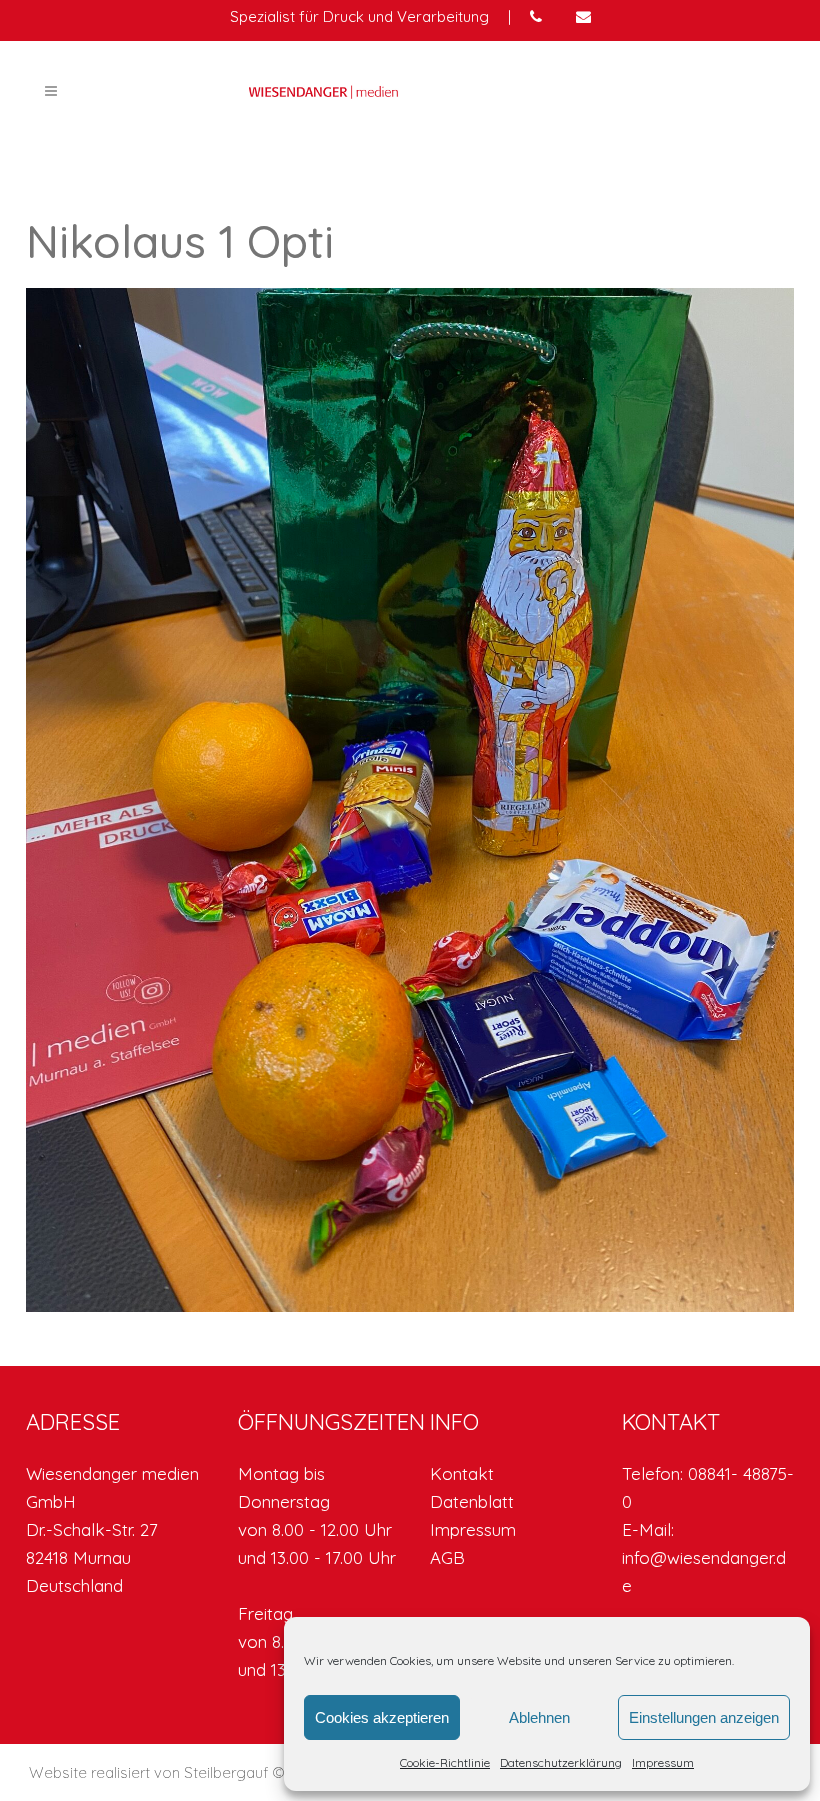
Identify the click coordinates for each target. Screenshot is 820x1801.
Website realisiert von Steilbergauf (150, 1772)
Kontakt (462, 1473)
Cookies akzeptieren (382, 1717)
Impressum (663, 1762)
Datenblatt (472, 1501)
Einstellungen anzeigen (704, 1717)
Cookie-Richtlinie (445, 1762)
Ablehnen (539, 1717)
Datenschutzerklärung (561, 1762)
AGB (447, 1557)
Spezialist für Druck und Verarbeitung (359, 16)
